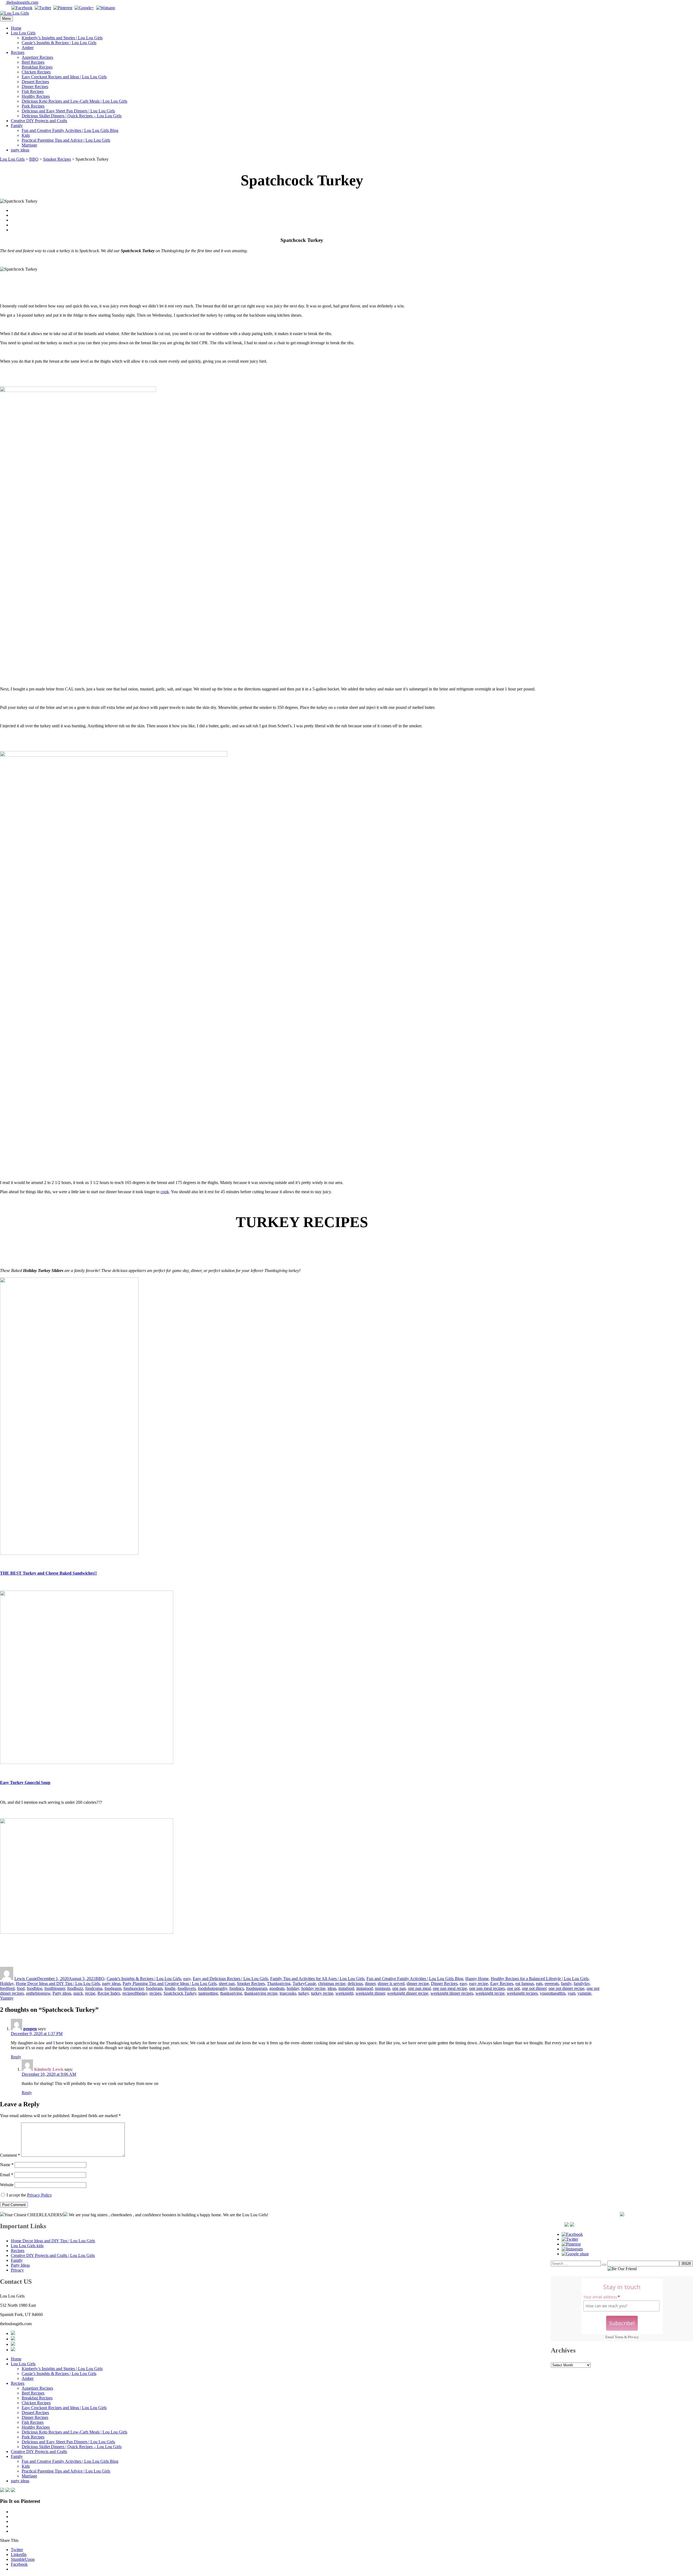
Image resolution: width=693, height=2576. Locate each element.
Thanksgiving (279, 1983)
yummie (584, 1993)
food (21, 1988)
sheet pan (227, 1983)
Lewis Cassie (26, 1979)
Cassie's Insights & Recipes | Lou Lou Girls (144, 1979)
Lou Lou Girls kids (27, 2246)
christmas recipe (332, 1983)
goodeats (277, 1988)
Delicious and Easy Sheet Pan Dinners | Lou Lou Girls (68, 111)
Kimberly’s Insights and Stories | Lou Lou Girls (62, 38)
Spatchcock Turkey (180, 1993)
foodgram (154, 1988)
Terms (619, 2337)
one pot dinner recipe (566, 1988)
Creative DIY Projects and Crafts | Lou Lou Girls (53, 2255)
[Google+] (84, 8)
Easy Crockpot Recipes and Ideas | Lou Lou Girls (64, 77)
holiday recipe (313, 1988)
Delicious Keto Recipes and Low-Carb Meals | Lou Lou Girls (74, 101)
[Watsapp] (106, 8)
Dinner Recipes (35, 87)
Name (7, 2165)
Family (17, 126)
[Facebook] (22, 8)
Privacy (633, 2337)
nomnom (383, 1988)
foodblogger (55, 1988)
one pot (513, 1988)
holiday (293, 1988)
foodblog (35, 1988)
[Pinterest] (63, 8)
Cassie (310, 1983)
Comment (10, 2155)
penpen (30, 2029)
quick (78, 1993)
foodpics (237, 1988)
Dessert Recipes (35, 82)
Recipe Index (109, 1993)
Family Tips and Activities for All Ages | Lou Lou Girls (317, 1979)
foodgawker (134, 1988)
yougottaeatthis (553, 1993)
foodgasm (113, 1988)
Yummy (7, 1998)
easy (187, 1979)
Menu (6, 19)
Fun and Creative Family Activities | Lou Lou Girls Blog (70, 130)
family (566, 1983)
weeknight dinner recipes (452, 1993)
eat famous (525, 1983)
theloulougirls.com (22, 2)
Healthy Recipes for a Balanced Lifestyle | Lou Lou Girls (540, 1979)
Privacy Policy (40, 2195)
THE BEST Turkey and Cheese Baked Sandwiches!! (48, 1573)
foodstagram (257, 1988)
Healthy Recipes (36, 96)
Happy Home (477, 1979)
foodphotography (213, 1988)
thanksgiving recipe (261, 1993)
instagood (365, 1988)
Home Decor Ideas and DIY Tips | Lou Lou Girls (58, 1983)
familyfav (582, 1983)
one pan (399, 1988)
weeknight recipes (522, 1993)
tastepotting (208, 1993)
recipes (155, 1993)
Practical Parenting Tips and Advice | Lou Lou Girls (66, 140)
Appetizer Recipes (37, 57)
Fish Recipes (33, 91)
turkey (304, 1993)
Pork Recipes (33, 106)
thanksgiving (231, 1993)
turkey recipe (322, 1993)
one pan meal (419, 1988)
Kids (26, 135)
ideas (332, 1988)
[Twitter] (43, 8)
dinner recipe (418, 1983)
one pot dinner (534, 1988)
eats (539, 1983)
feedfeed (7, 1988)
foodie (170, 1988)
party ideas (20, 150)
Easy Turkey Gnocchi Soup (25, 1782)
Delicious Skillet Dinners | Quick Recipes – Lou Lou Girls (72, 116)
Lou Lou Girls (23, 33)
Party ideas (62, 1993)
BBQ (100, 1979)
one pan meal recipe (450, 1988)
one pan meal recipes (487, 1988)
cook (165, 1192)
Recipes (18, 52)
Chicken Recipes (36, 72)
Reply (16, 2057)
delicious (355, 1983)
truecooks (288, 1993)
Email (7, 2175)
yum (571, 1993)
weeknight (344, 1993)
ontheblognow (38, 1993)
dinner (370, 1983)
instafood (346, 1988)
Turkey (299, 1983)
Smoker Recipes (251, 1983)
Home (16, 28)
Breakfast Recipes (37, 67)
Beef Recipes (33, 62)
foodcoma (94, 1988)
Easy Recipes (502, 1983)
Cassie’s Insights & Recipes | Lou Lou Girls (59, 43)
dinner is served (391, 1983)
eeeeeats (552, 1983)
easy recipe (479, 1983)
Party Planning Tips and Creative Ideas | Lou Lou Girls (170, 1983)
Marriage (29, 145)
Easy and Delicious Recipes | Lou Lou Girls (230, 1979)
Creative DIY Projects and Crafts (39, 121)
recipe (90, 1993)
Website (7, 2185)
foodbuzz (75, 1988)
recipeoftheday (135, 1993)
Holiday (7, 1983)
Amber (28, 48)
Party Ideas (20, 2265)
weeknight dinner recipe (408, 1993)
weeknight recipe (490, 1993)
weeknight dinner (370, 1993)
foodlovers (187, 1988)
